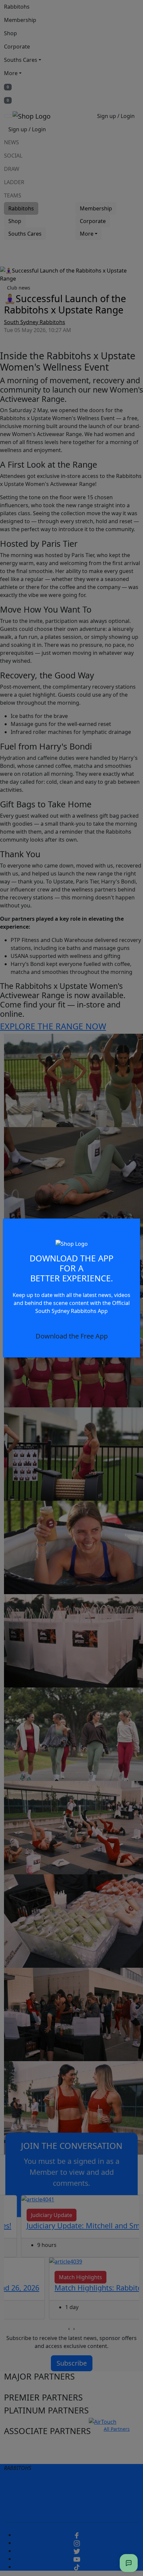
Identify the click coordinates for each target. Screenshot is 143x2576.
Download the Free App (72, 1336)
